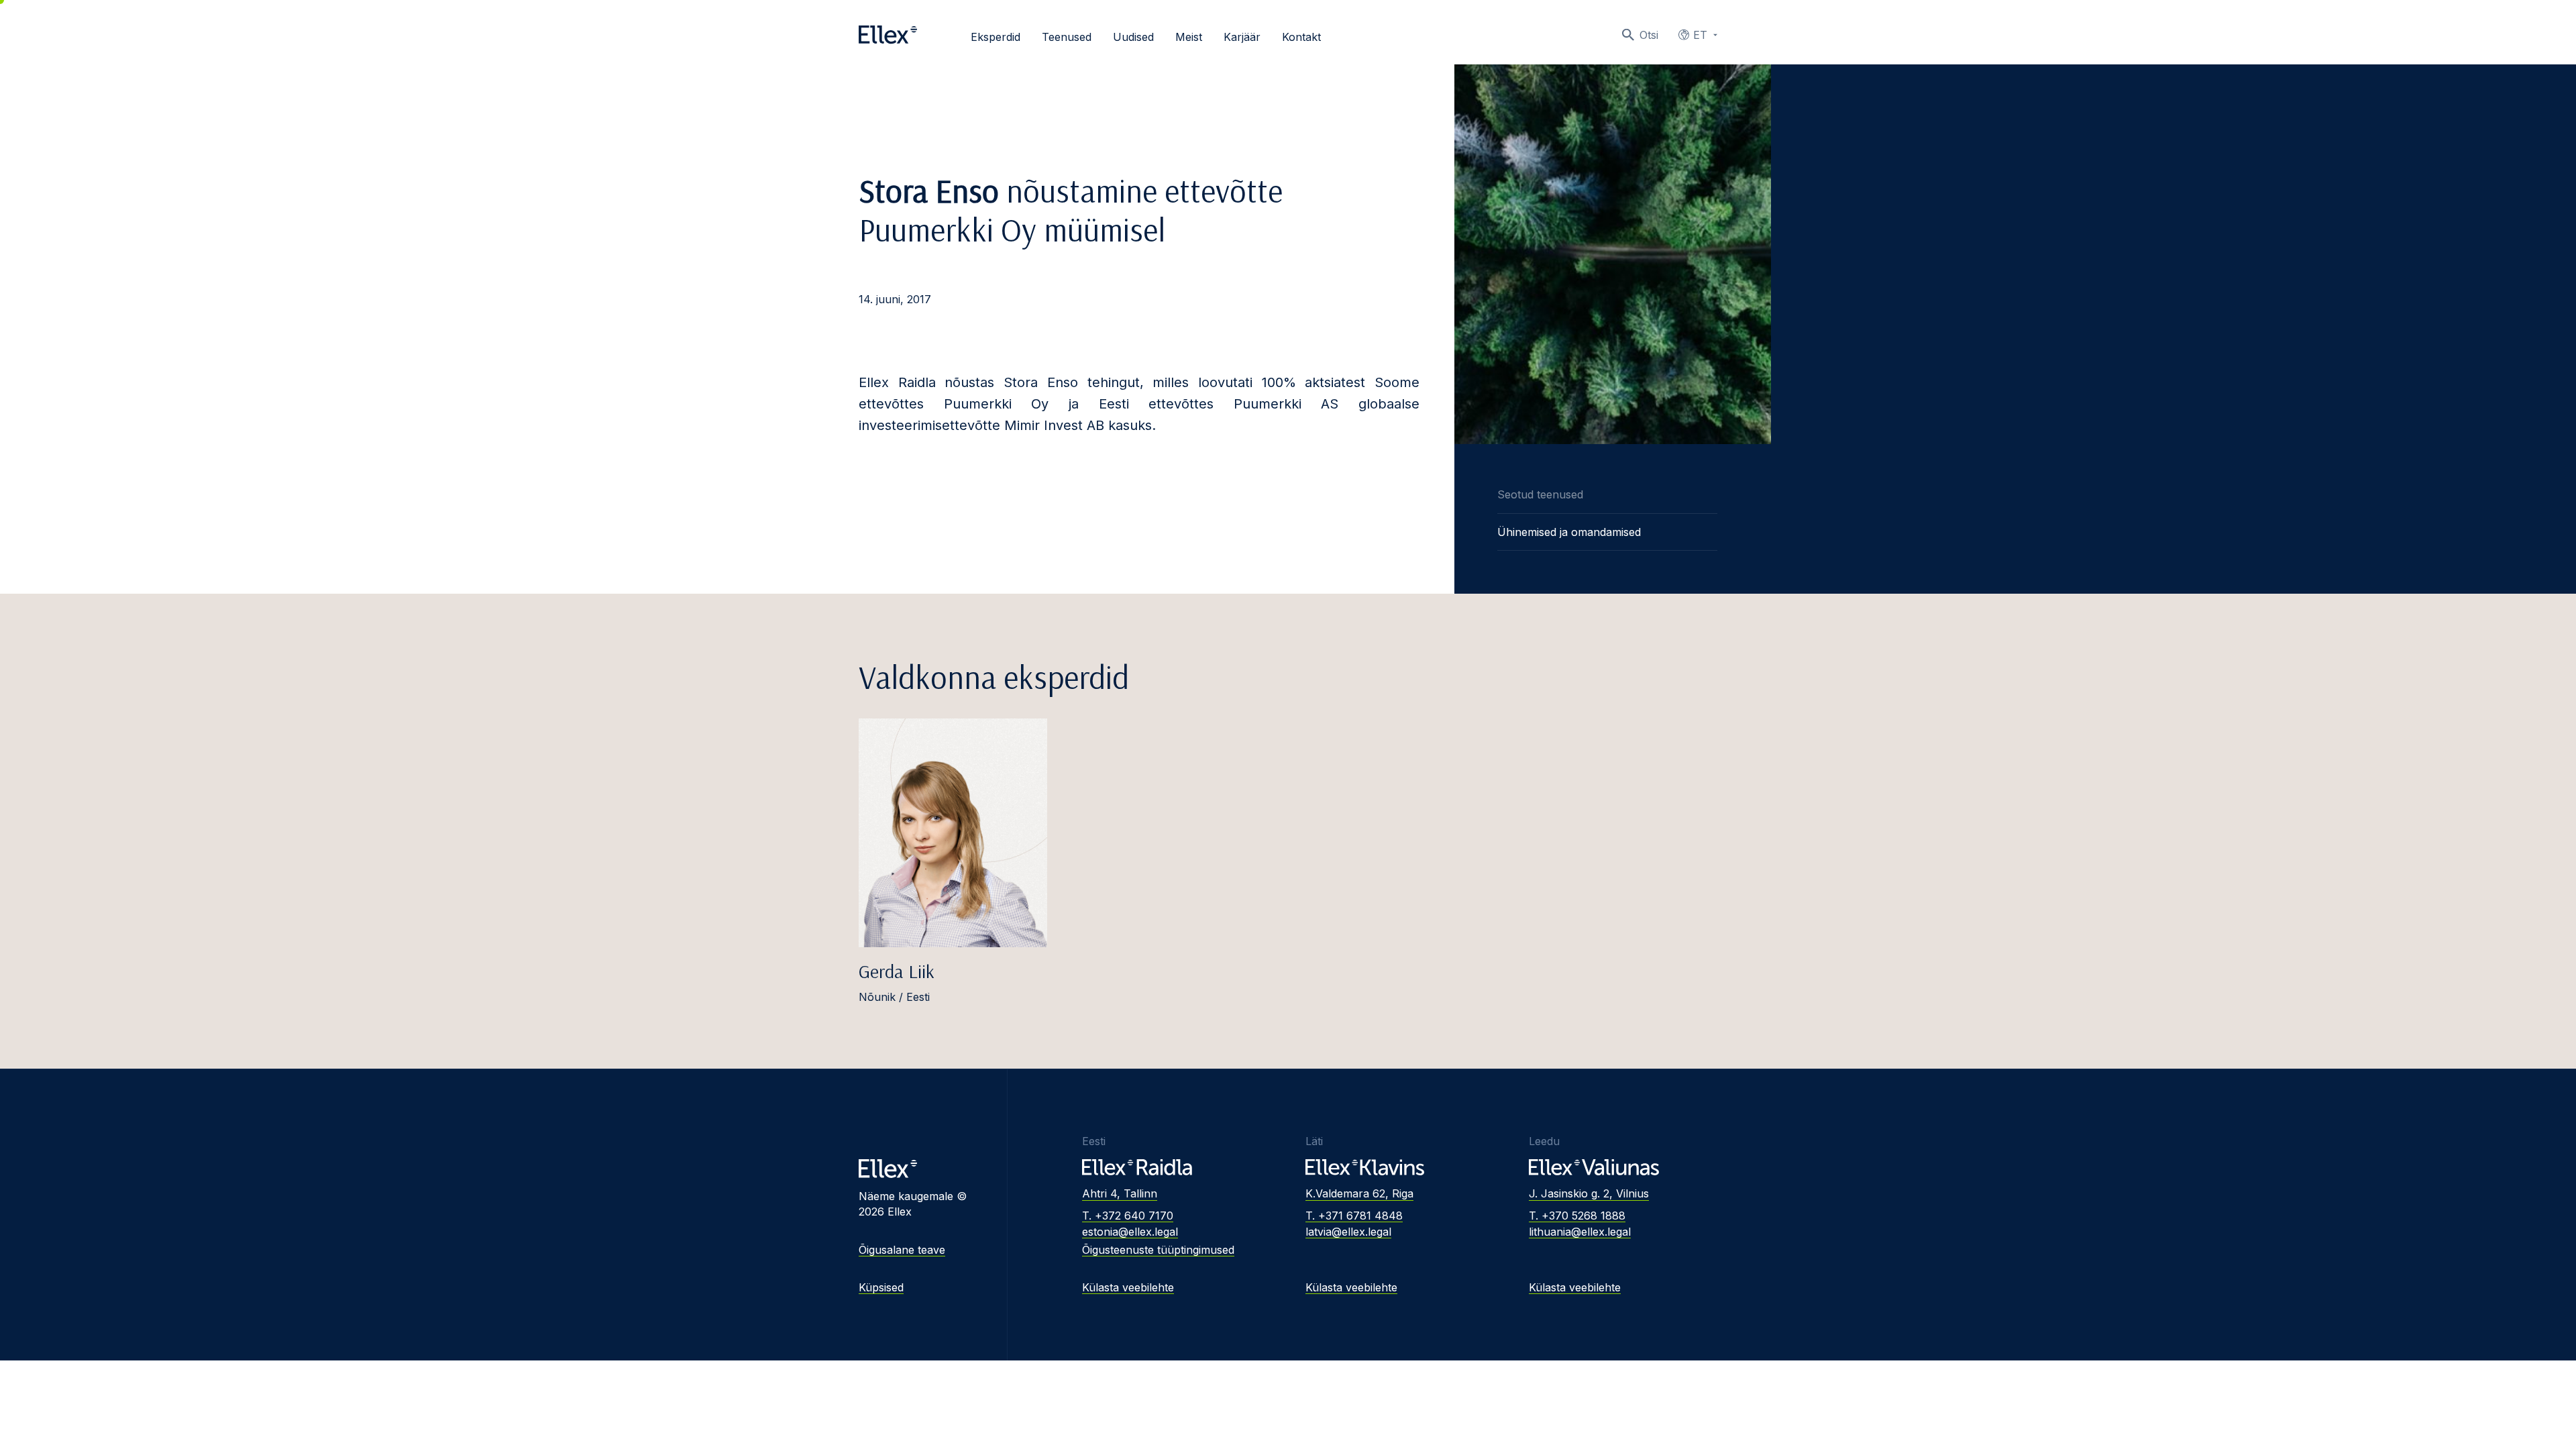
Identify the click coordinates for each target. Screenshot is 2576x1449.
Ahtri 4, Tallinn (1120, 1193)
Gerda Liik (897, 971)
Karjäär (1242, 37)
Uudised (1133, 37)
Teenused (1067, 37)
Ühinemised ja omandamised (1569, 532)
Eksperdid (996, 37)
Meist (1189, 37)
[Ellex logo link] (888, 35)
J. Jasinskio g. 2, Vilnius (1589, 1193)
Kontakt (1301, 37)
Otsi (1649, 35)
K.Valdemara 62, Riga (1359, 1193)
